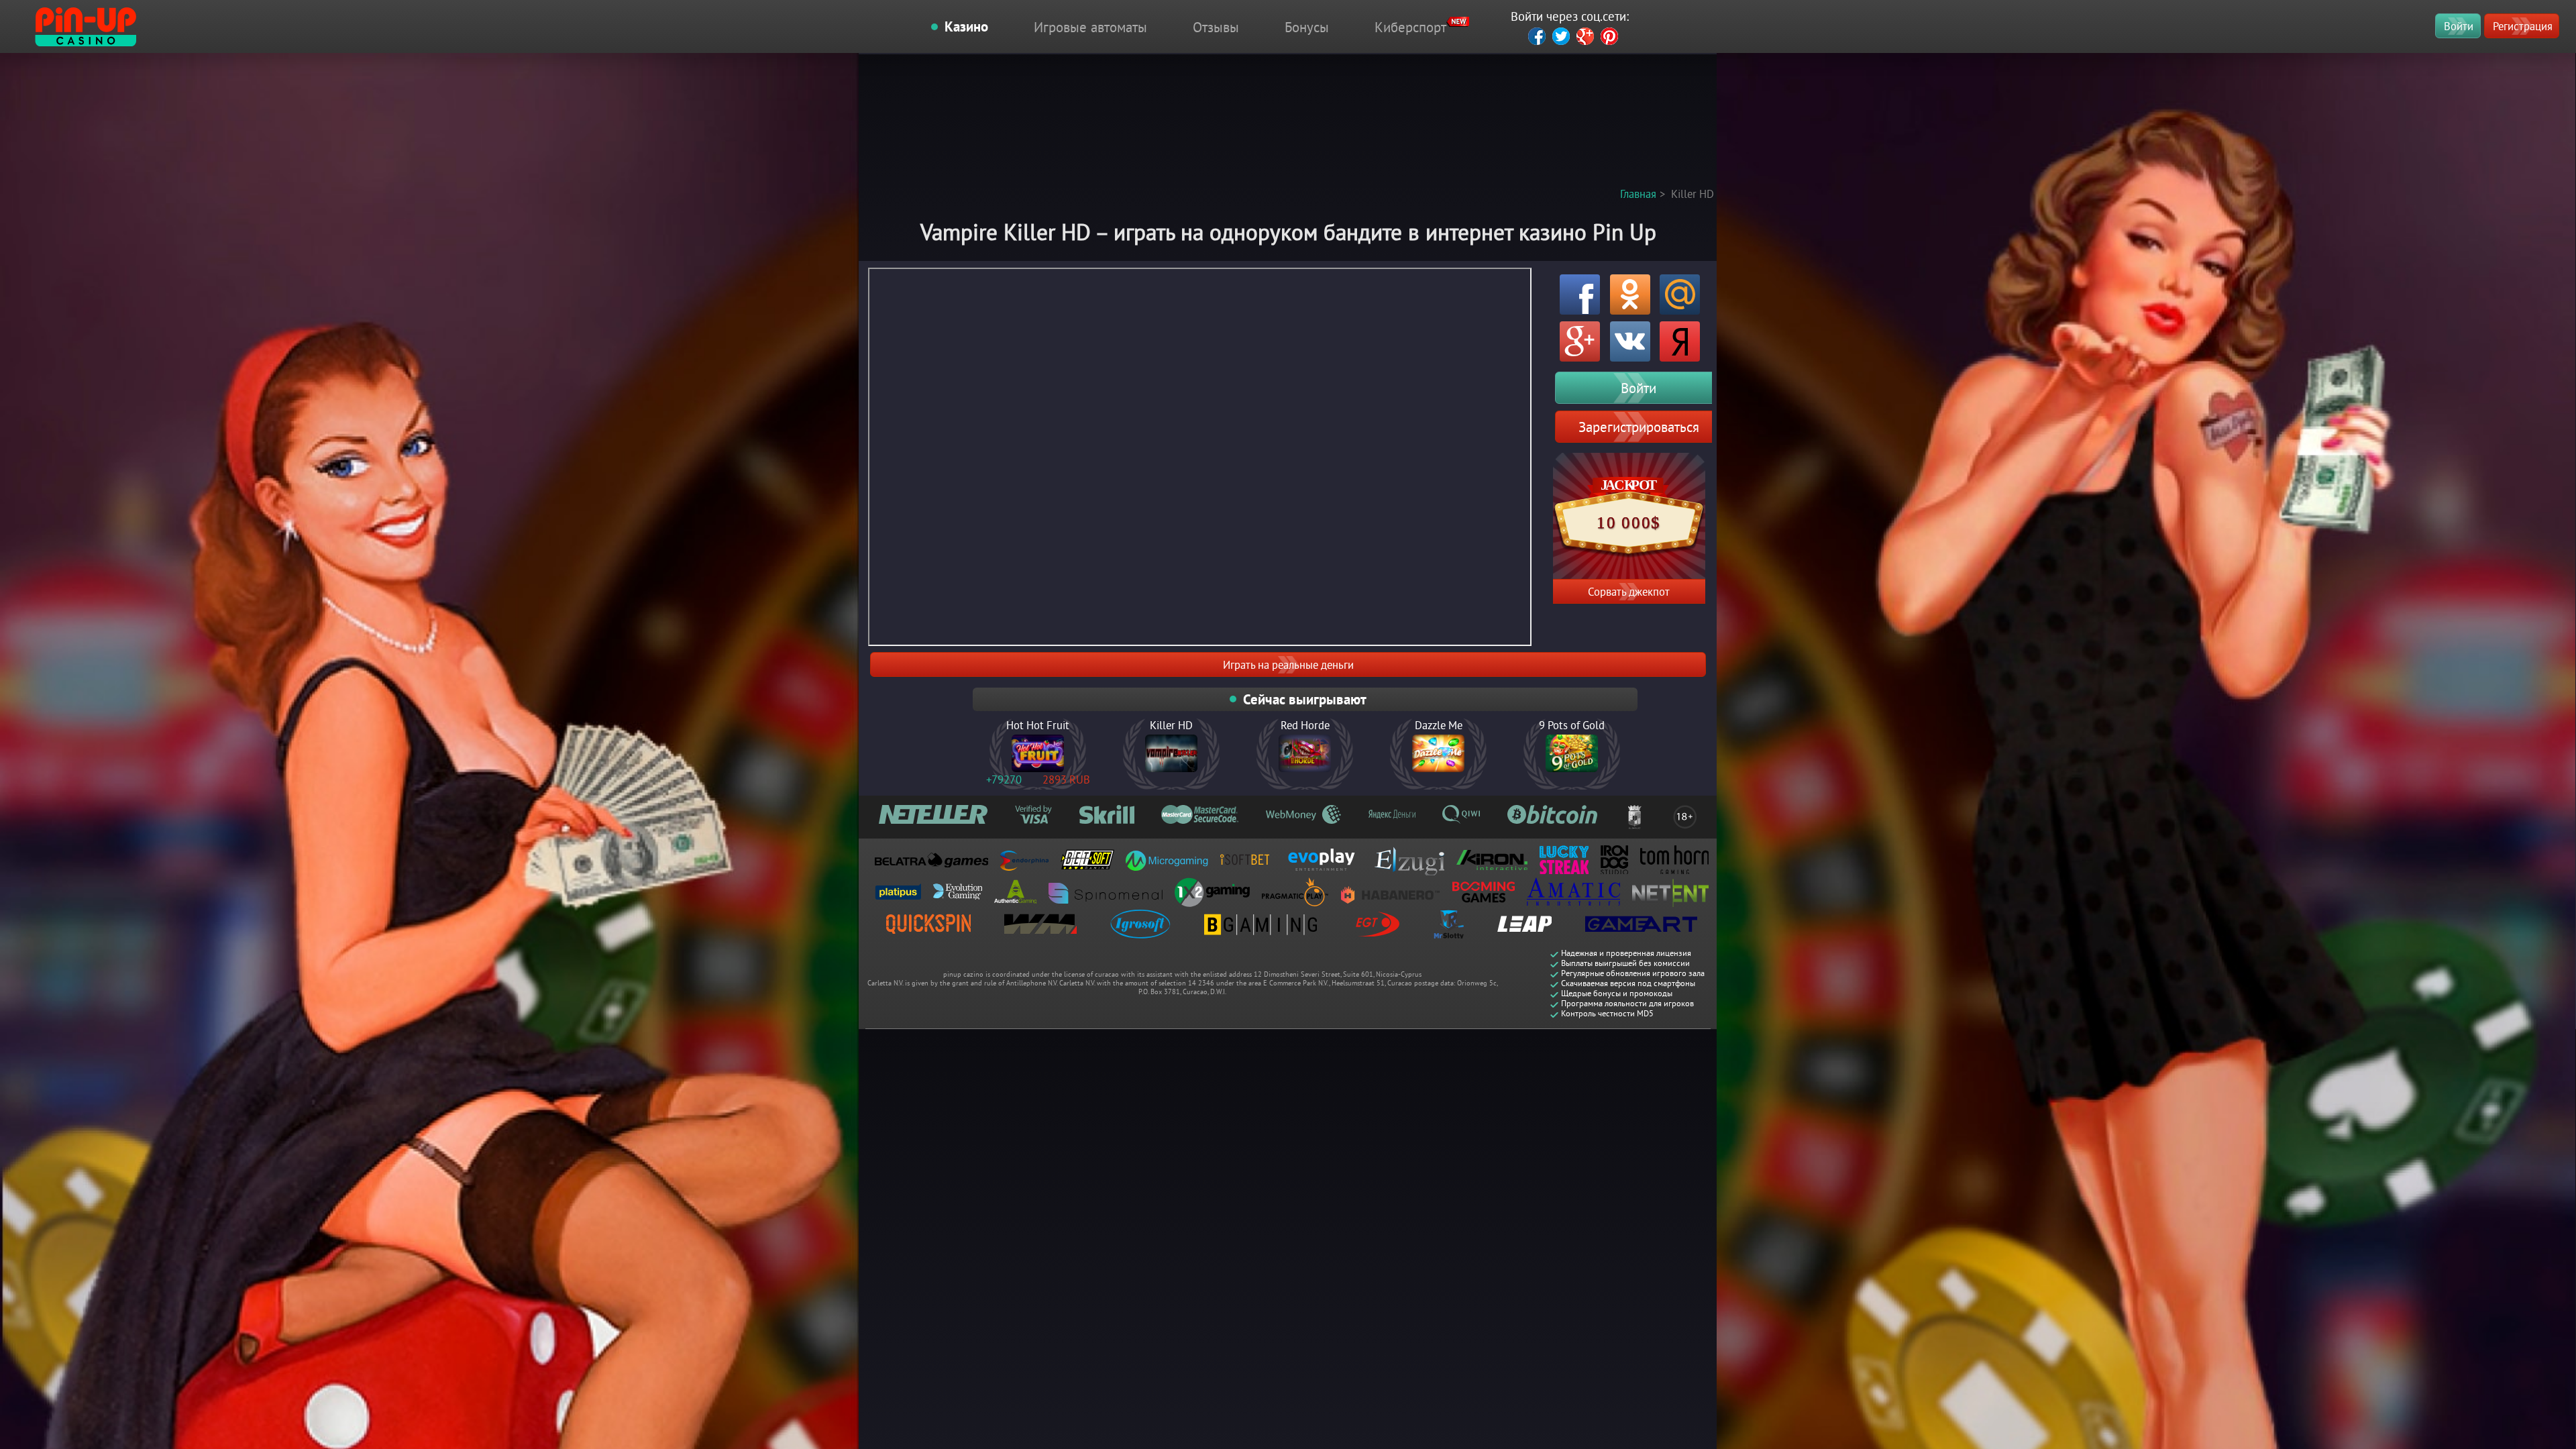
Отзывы (1216, 27)
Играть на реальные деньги (1288, 664)
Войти (2459, 26)
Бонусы (1307, 27)
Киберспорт (1410, 27)
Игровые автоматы (1090, 27)
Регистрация (2523, 26)
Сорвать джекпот (1629, 591)
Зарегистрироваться (1639, 427)
